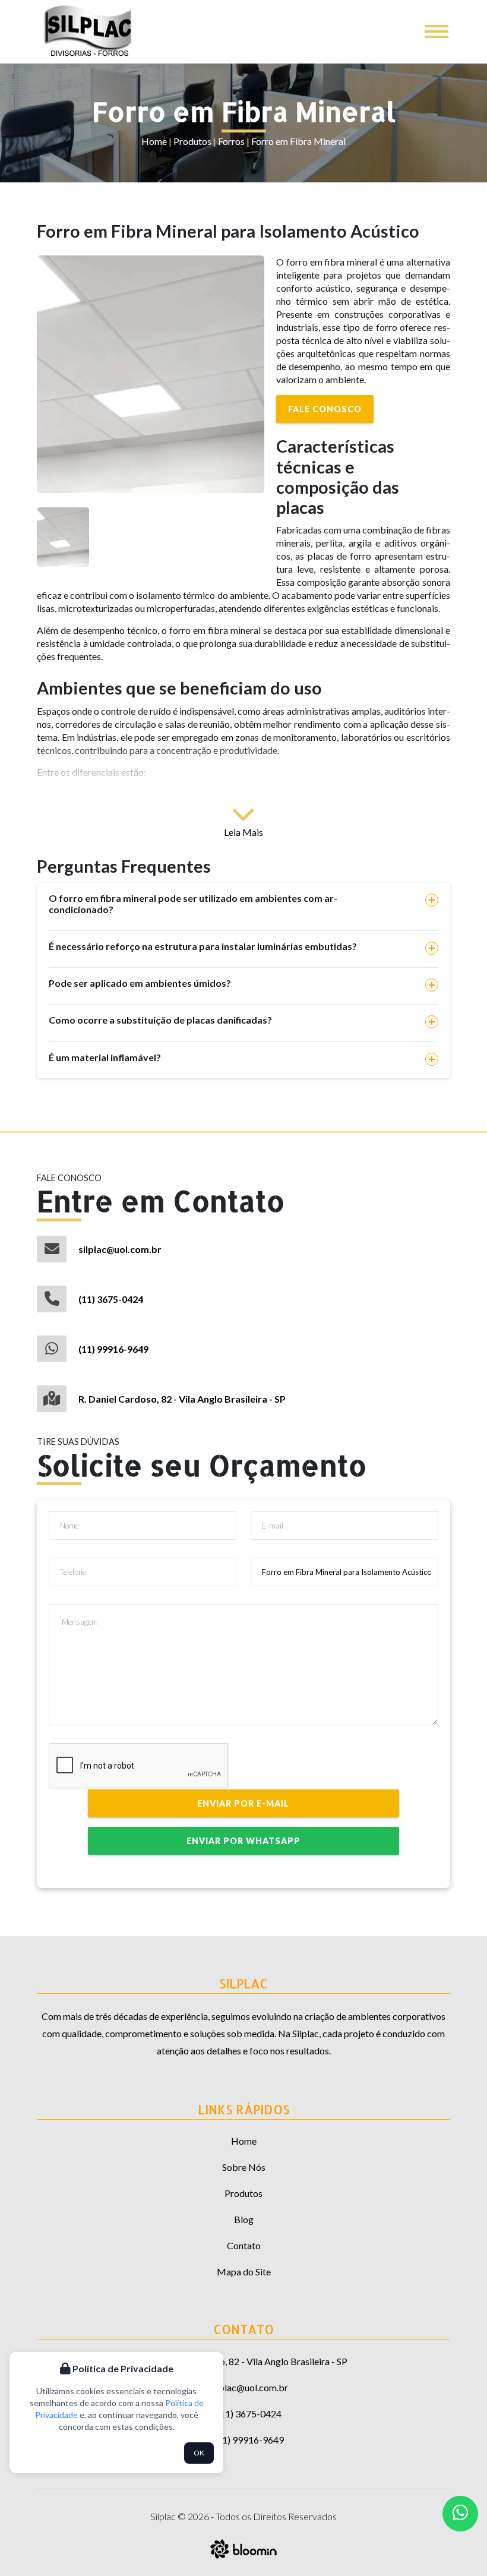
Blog (244, 2219)
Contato (244, 2245)
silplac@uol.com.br (120, 1249)
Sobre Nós (244, 2167)
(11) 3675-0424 (111, 1299)
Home (154, 141)
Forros (231, 141)
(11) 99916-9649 (113, 1349)
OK (199, 2453)
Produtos (192, 141)
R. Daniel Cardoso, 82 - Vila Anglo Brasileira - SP (182, 1399)
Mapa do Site (244, 2272)
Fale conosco (325, 409)
